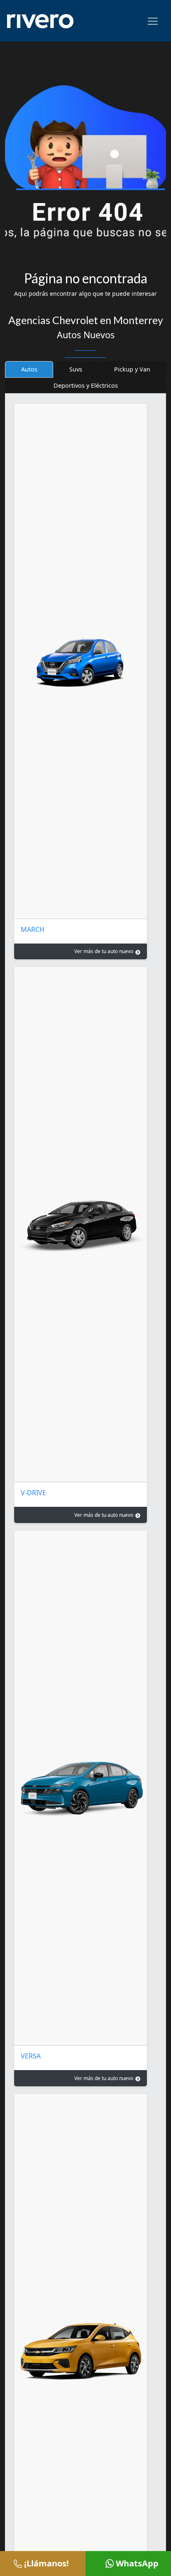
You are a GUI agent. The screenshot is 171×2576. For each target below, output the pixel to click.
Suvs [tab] (76, 369)
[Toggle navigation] (153, 21)
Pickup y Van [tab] (132, 369)
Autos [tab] (29, 369)
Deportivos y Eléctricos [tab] (86, 385)
